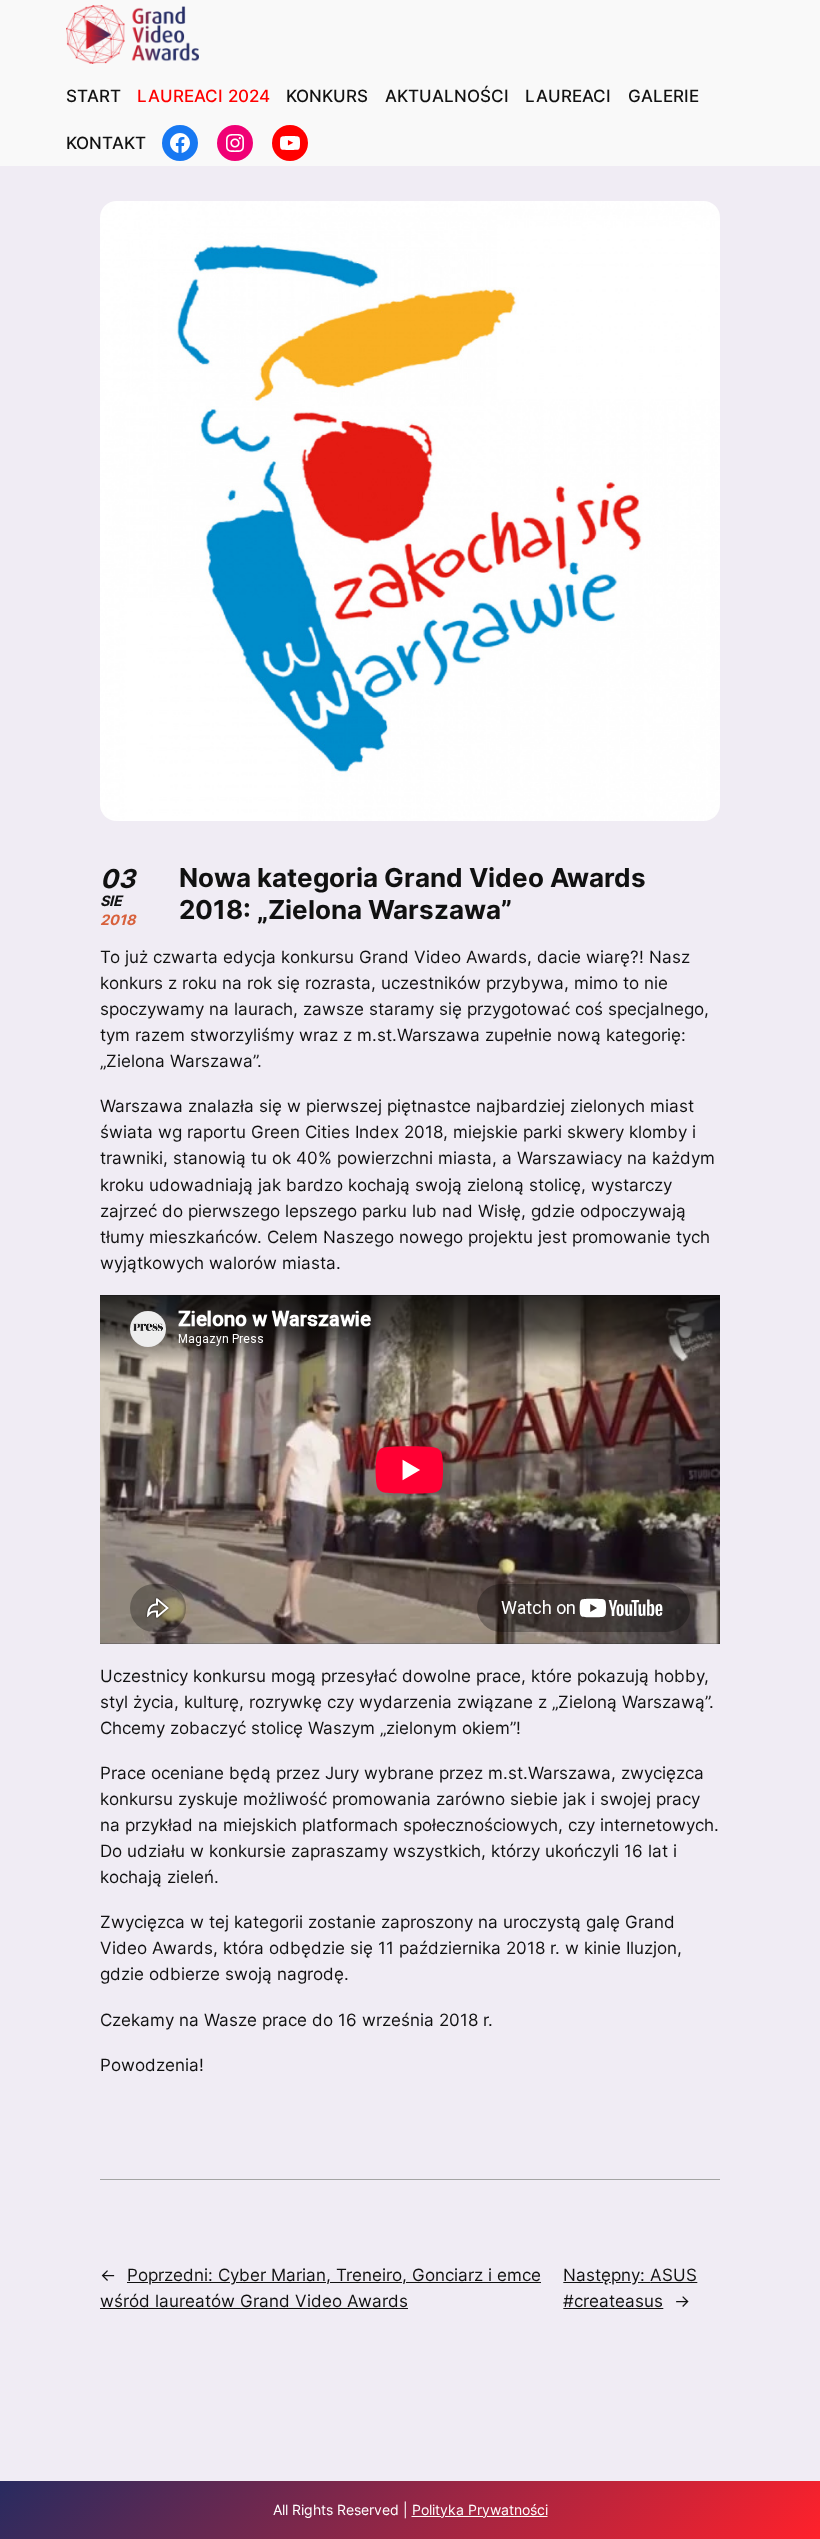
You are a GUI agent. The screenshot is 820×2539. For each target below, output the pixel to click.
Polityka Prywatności (480, 2509)
